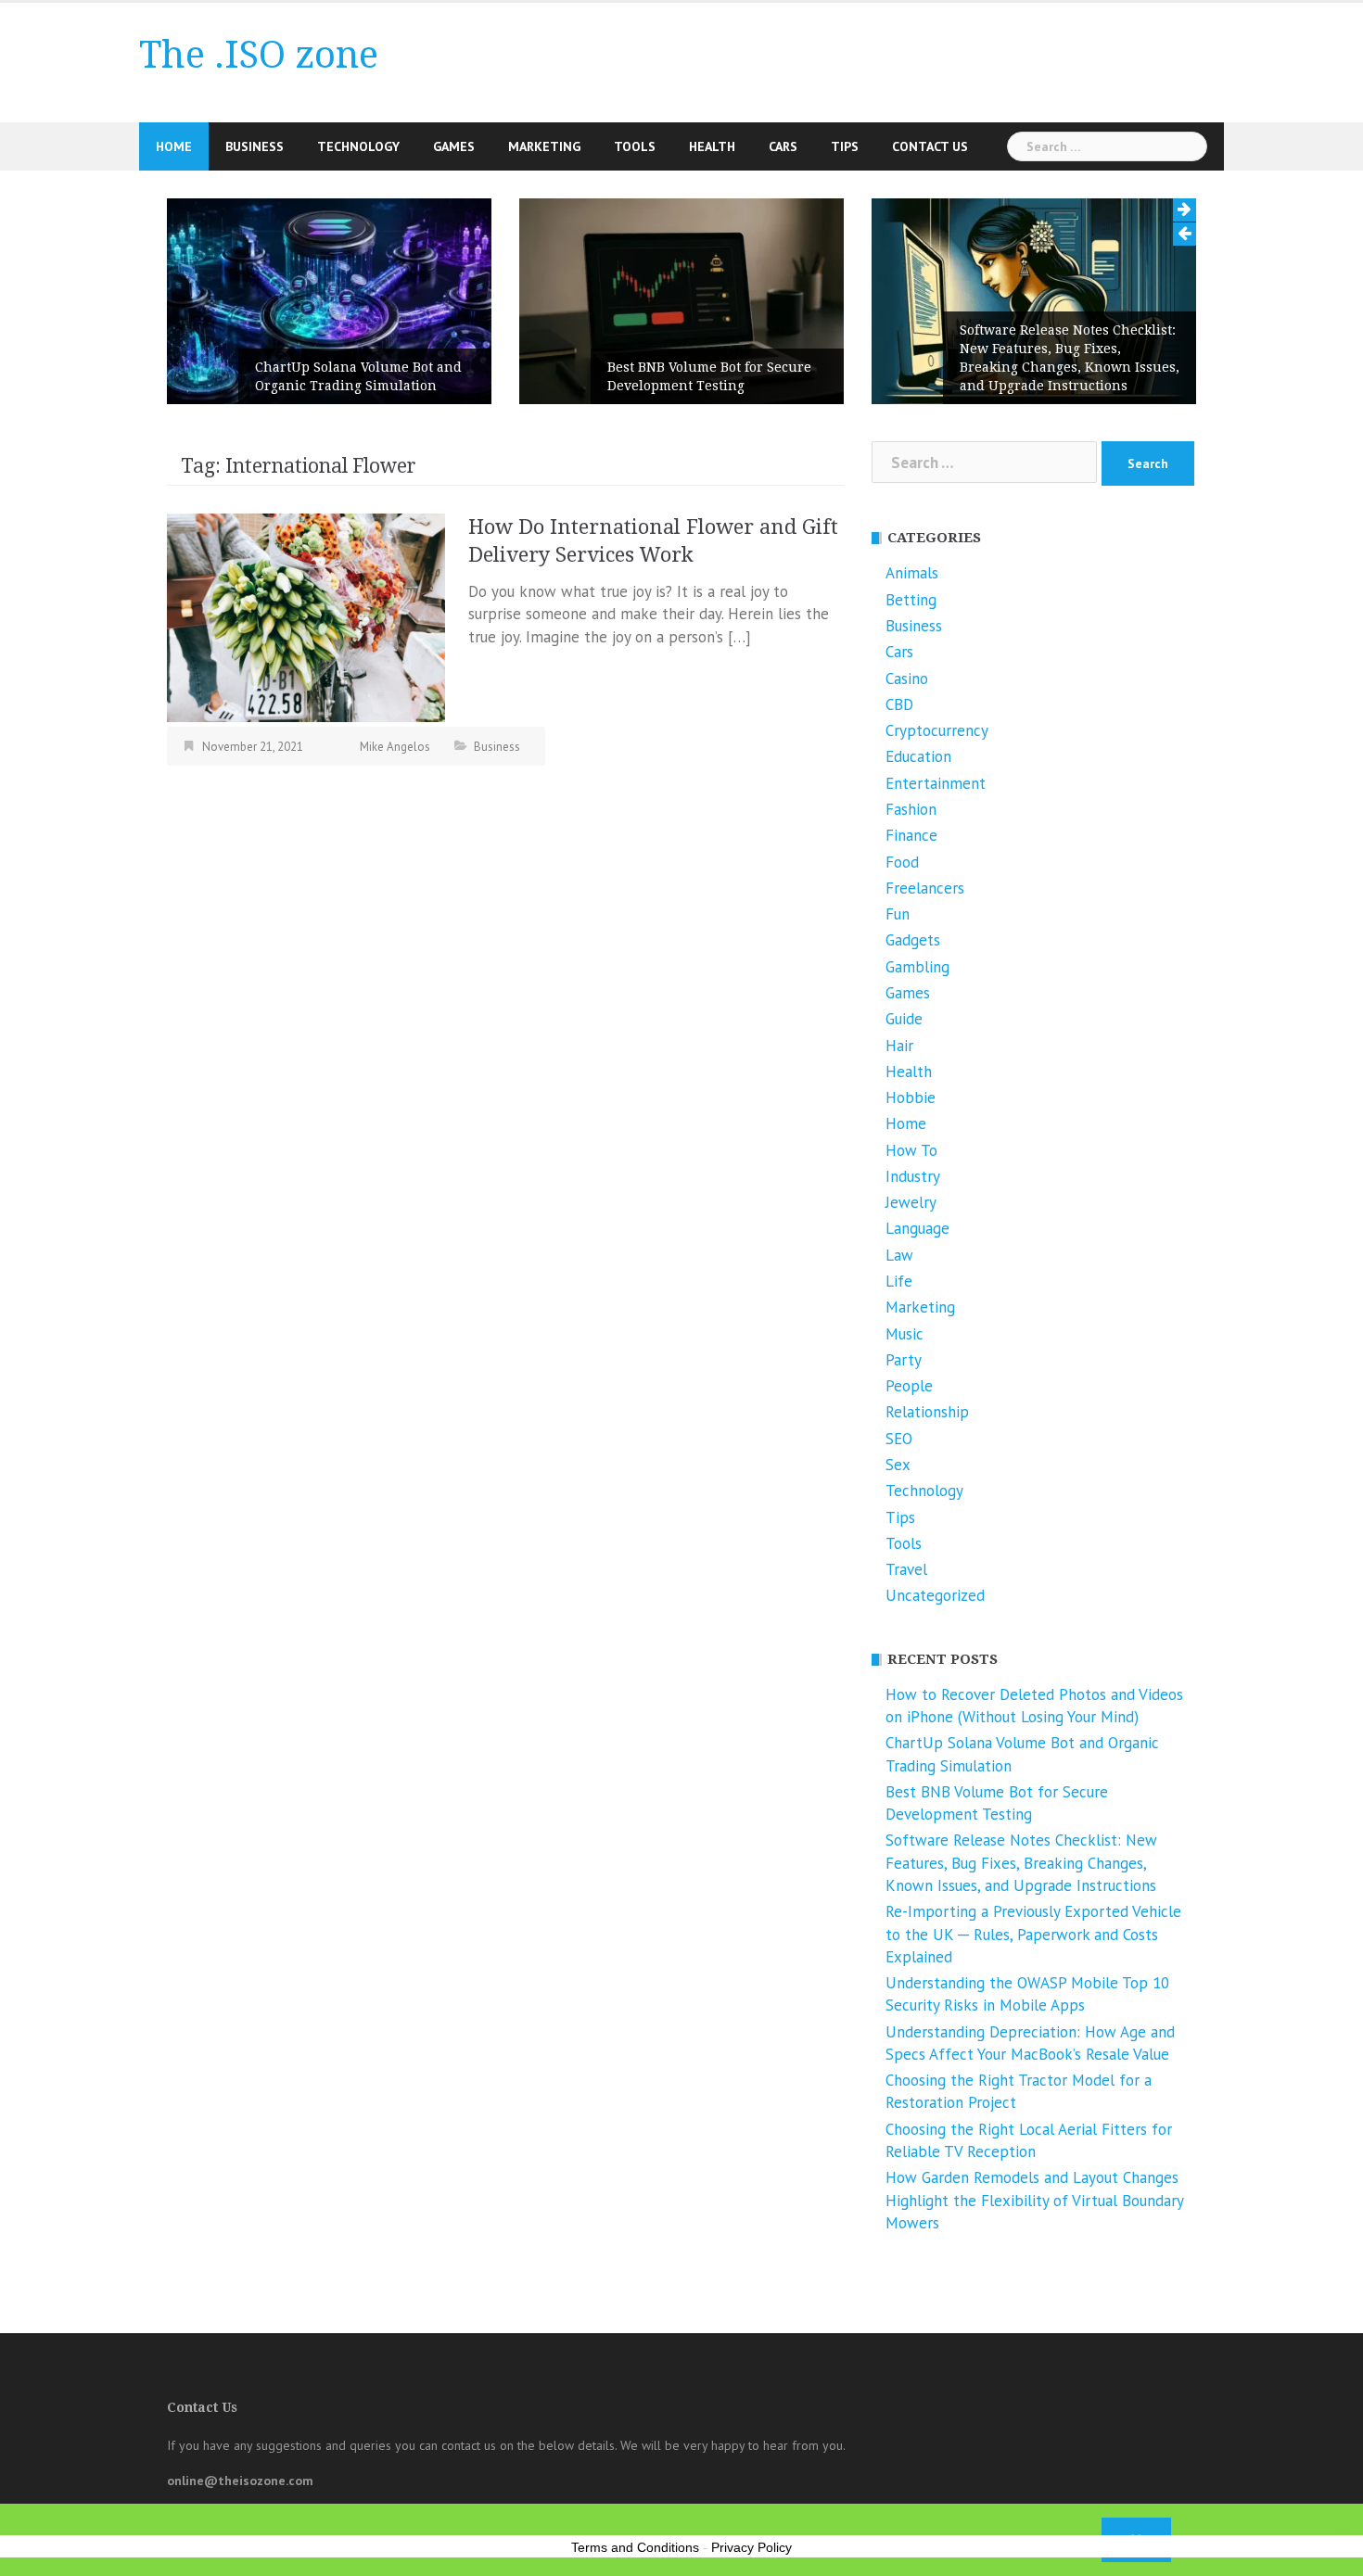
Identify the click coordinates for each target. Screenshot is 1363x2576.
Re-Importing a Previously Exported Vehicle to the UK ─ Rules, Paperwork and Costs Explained (1033, 1934)
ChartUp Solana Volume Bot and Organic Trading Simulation (358, 376)
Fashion (911, 809)
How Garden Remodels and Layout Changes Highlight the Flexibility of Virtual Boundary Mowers (1034, 2200)
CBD (899, 704)
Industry (913, 1176)
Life (899, 1281)
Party (904, 1360)
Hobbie (911, 1098)
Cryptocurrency (937, 730)
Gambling (917, 967)
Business (255, 146)
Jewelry (911, 1202)
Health (712, 146)
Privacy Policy (752, 2547)
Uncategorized (935, 1595)
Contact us (930, 146)
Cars (783, 146)
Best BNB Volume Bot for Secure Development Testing (709, 376)
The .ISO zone (259, 55)
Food (902, 862)
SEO (899, 1439)
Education (918, 756)
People (909, 1386)
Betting (911, 600)
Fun (898, 914)
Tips (845, 146)
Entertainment (936, 783)
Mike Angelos (395, 747)
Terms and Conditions (635, 2547)
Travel (906, 1569)
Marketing (544, 146)
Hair (899, 1046)
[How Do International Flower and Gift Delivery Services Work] (306, 616)
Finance (911, 835)
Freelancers (925, 888)
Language (917, 1228)
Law (899, 1255)
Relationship (927, 1412)
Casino (907, 679)
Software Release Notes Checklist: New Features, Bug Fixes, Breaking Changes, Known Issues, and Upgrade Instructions (1070, 358)
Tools (635, 146)
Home (174, 146)
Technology (358, 146)
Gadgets (913, 940)
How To (911, 1150)
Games (454, 146)
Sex (898, 1465)
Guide (904, 1019)
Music (904, 1334)
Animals (912, 573)
